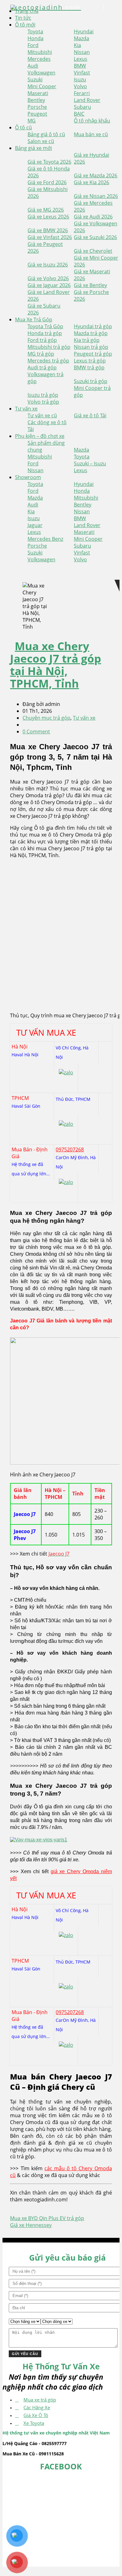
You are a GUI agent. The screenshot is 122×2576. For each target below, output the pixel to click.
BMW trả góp (89, 367)
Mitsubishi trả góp (49, 347)
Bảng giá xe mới (33, 148)
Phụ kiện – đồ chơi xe (40, 436)
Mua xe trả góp (40, 2400)
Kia (77, 45)
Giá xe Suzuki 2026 (95, 237)
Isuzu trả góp (43, 395)
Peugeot (37, 114)
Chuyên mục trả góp (46, 718)
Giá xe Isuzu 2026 (48, 265)
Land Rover (87, 100)
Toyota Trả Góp (45, 326)
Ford (33, 45)
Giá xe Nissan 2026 (96, 196)
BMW (80, 66)
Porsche (37, 107)
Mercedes (39, 59)
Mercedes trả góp (48, 361)
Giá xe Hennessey (31, 2225)
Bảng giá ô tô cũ (46, 134)
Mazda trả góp (91, 333)
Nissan (82, 52)
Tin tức (23, 18)
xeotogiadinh (46, 7)
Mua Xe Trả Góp (34, 319)
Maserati (38, 93)
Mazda (81, 38)
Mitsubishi (40, 52)
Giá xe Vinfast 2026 (50, 237)
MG (32, 121)
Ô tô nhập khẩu (92, 121)
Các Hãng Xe (37, 2407)
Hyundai (84, 31)
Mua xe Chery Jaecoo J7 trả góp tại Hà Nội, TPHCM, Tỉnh (56, 665)
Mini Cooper (42, 86)
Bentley (36, 100)
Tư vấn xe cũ (42, 415)
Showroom (28, 477)
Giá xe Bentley (90, 285)
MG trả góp (41, 354)
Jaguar (35, 525)
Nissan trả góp (91, 347)
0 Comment (36, 732)
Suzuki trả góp (91, 381)
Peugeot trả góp (93, 354)
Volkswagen (41, 73)
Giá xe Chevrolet (93, 251)
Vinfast (82, 73)
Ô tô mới (25, 25)
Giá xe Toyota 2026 (49, 162)
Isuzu (80, 79)
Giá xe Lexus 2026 (48, 217)
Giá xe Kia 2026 (91, 182)
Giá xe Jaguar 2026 (49, 285)
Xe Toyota (34, 2423)
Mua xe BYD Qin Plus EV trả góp (47, 2218)
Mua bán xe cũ (91, 134)
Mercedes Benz (45, 539)
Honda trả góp (45, 333)
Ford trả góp (42, 340)
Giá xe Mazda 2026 (96, 175)
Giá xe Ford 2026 (47, 182)
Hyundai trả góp (93, 326)
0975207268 (70, 1149)
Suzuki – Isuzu (90, 463)
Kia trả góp (87, 340)
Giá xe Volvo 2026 (48, 278)
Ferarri (82, 93)
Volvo (80, 86)
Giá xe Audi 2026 (93, 217)
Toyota (35, 31)
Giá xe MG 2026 (46, 210)
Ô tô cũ (23, 127)
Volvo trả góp (43, 402)
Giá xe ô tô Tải (90, 415)
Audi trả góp (42, 367)
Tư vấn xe (26, 409)
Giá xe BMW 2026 (48, 230)
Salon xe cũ (41, 141)
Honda (36, 38)
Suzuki (35, 79)
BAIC (79, 114)
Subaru (82, 107)
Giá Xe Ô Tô (36, 2415)
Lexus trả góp (90, 361)
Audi (33, 66)
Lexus (81, 59)
